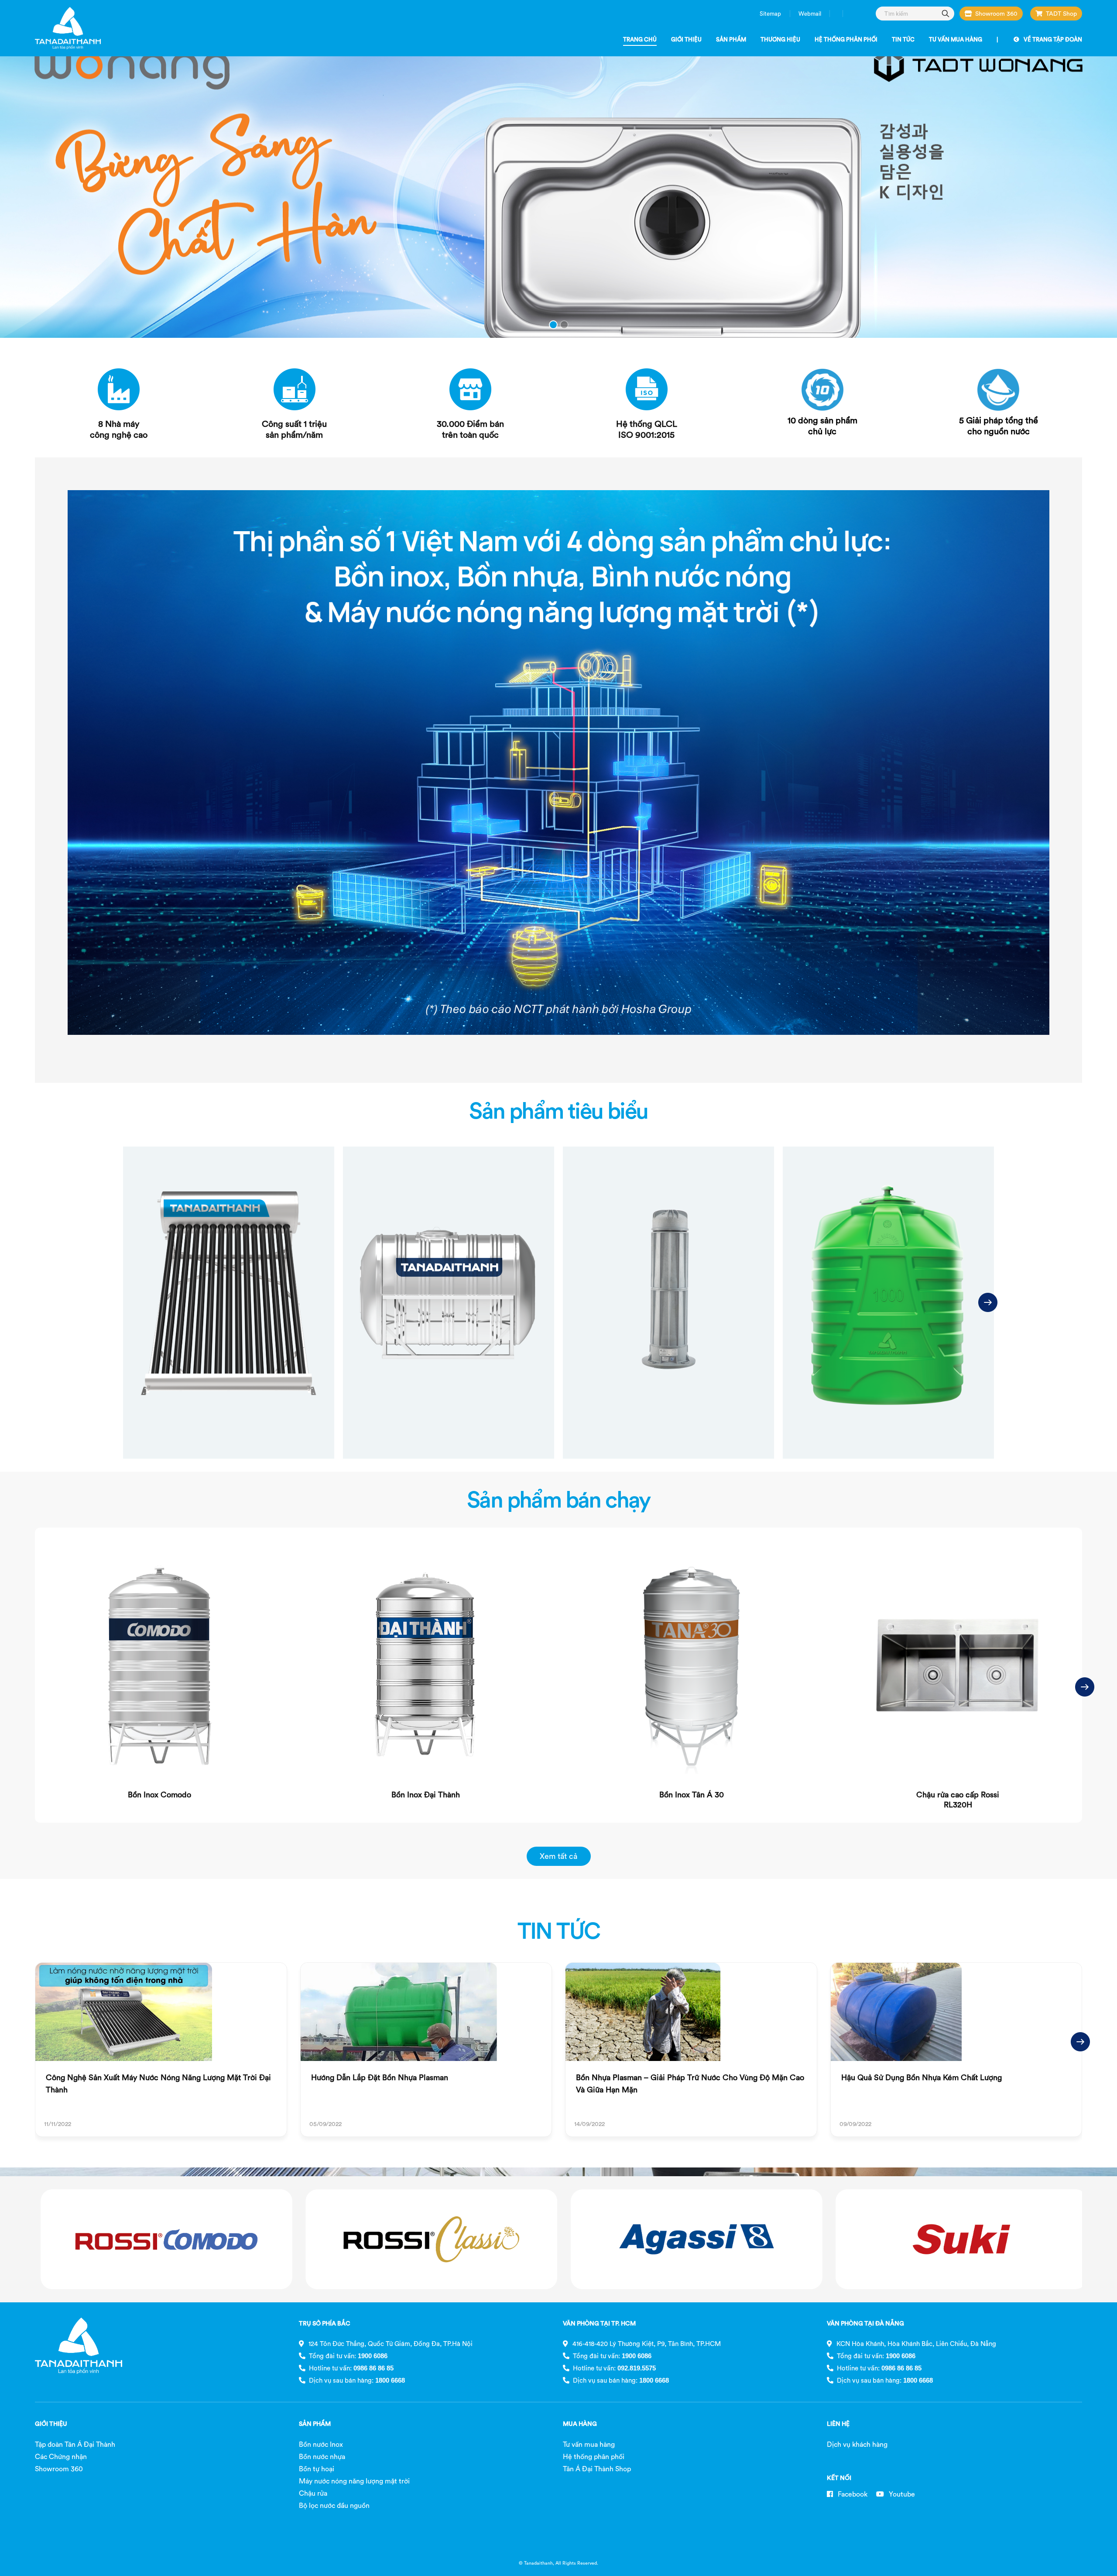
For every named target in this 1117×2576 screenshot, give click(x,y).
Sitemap (770, 14)
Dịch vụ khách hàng (857, 2444)
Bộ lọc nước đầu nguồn (334, 2505)
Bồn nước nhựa (322, 2456)
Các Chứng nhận (61, 2456)
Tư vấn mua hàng (956, 39)
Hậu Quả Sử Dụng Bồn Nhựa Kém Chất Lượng (922, 2077)
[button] (988, 1302)
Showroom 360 (996, 14)
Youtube (901, 2494)
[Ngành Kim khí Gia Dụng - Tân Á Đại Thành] (68, 28)
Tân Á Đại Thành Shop (597, 2469)
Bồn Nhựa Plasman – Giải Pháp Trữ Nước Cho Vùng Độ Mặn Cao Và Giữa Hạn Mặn (690, 2083)
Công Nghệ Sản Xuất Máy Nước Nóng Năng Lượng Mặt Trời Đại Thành (158, 2083)
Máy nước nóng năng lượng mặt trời (354, 2481)
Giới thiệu (686, 39)
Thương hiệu (780, 39)
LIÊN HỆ (838, 2424)
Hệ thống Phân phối (846, 39)
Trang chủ (640, 39)
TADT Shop (1061, 14)
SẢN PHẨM (315, 2424)
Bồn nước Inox (321, 2444)
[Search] (946, 13)
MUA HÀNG (580, 2424)
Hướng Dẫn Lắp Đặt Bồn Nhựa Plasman (380, 2077)
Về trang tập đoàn (1053, 39)
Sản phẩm (731, 39)
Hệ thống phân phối (594, 2456)
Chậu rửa (313, 2493)
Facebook (852, 2494)
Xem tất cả (558, 1856)
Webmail (810, 14)
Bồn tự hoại (317, 2469)
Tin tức (903, 39)
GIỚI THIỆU (51, 2424)
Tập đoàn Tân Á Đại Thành (75, 2444)
